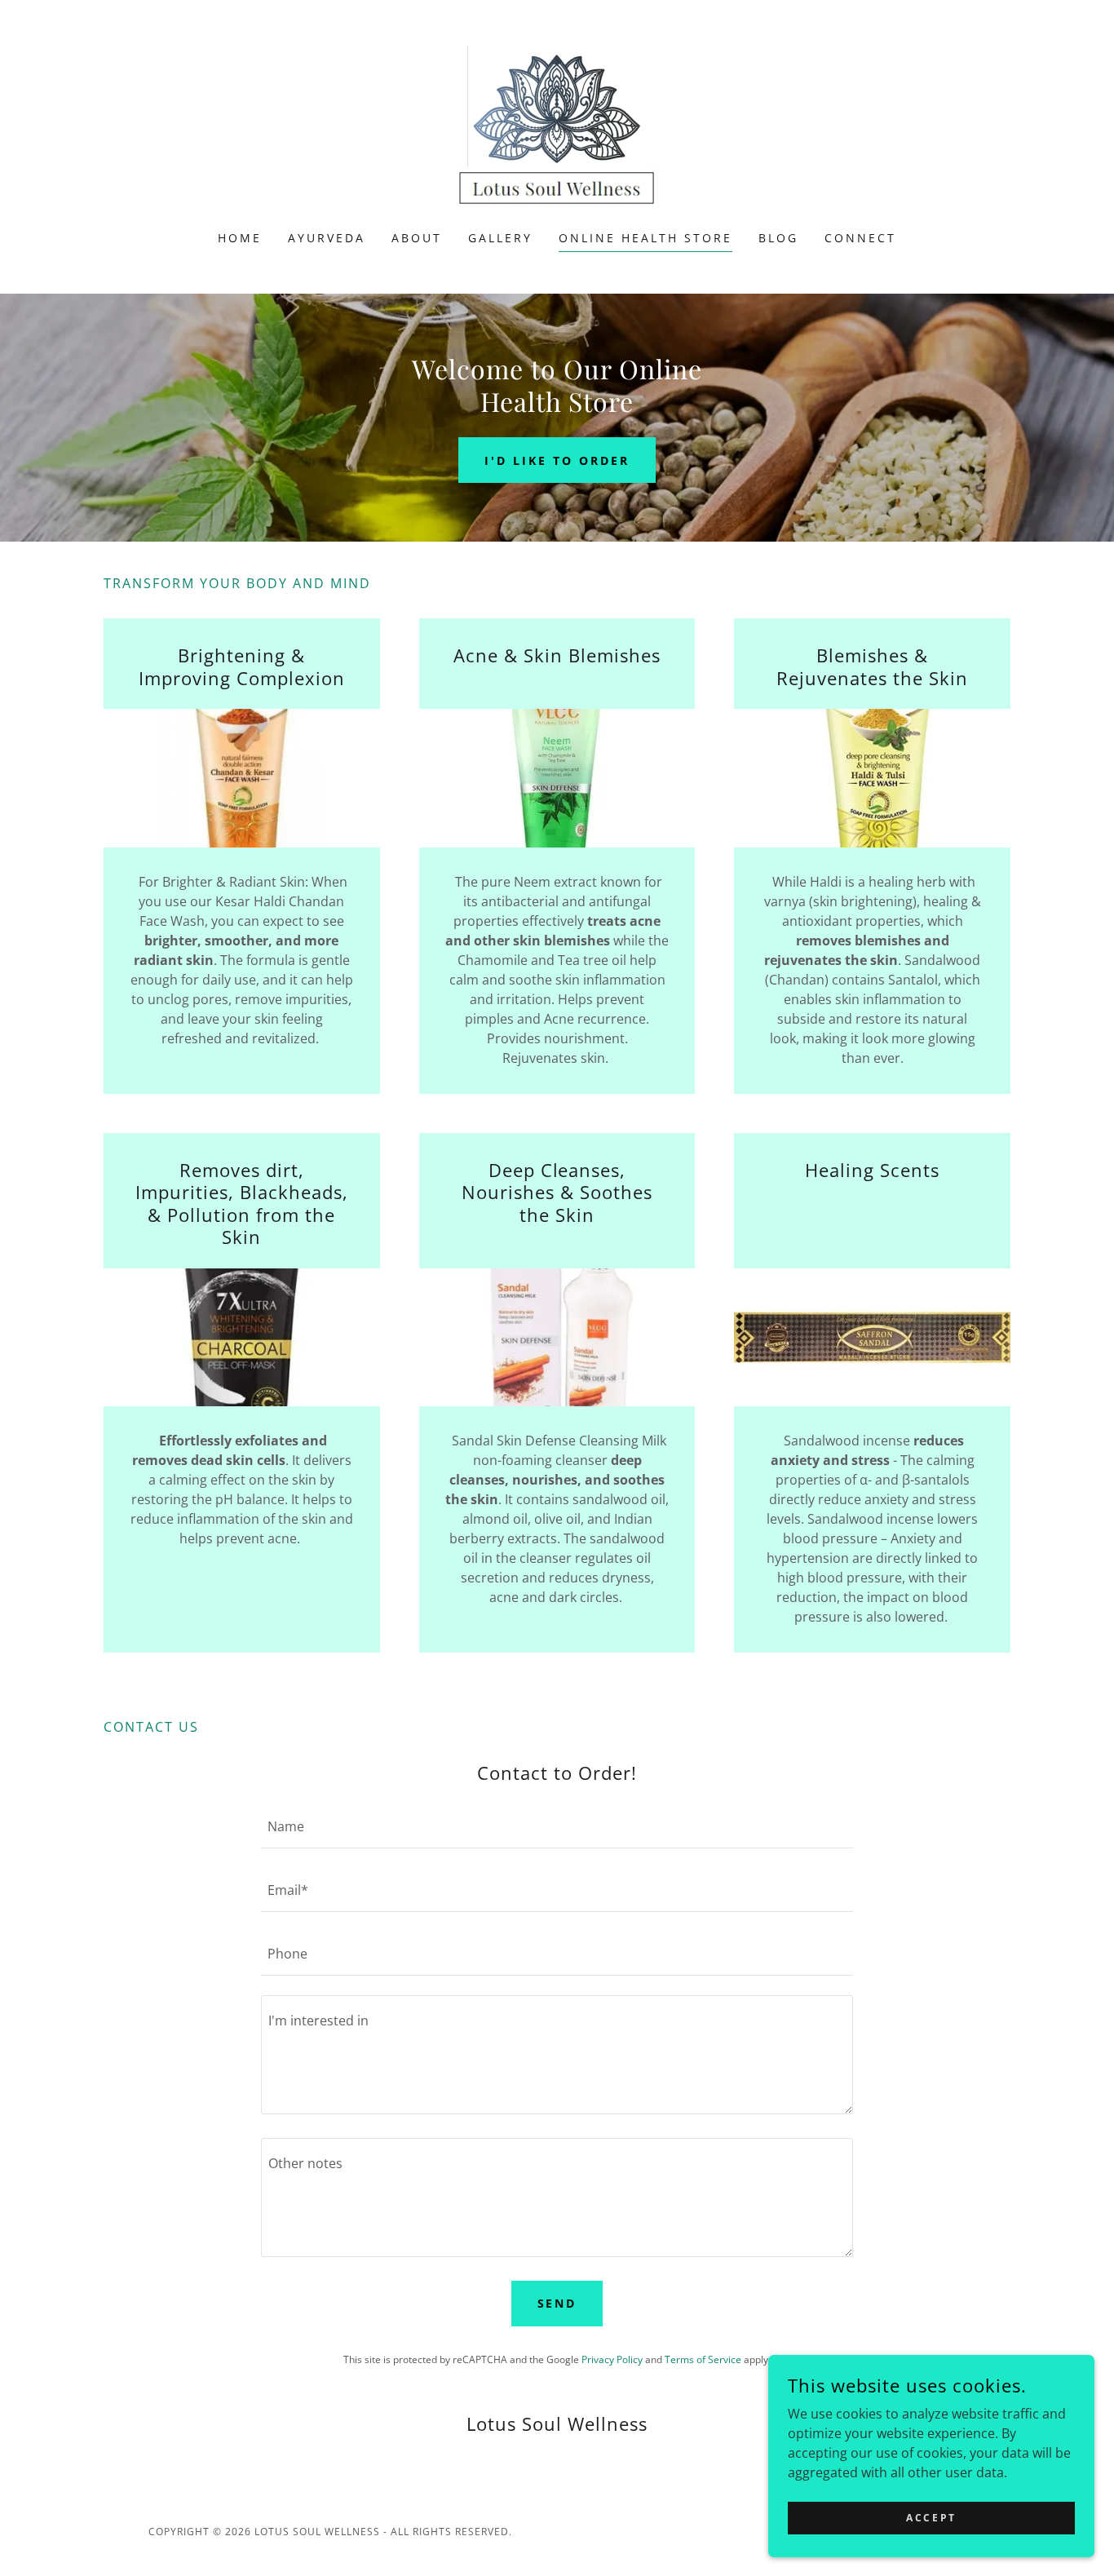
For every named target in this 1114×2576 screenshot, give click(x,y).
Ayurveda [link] (327, 238)
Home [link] (240, 238)
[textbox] (557, 1826)
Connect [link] (860, 238)
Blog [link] (778, 238)
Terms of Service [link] (703, 2359)
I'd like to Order (557, 460)
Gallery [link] (500, 238)
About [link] (417, 238)
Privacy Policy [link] (612, 2359)
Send (557, 2303)
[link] (557, 126)
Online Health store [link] (645, 238)
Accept (931, 2518)
